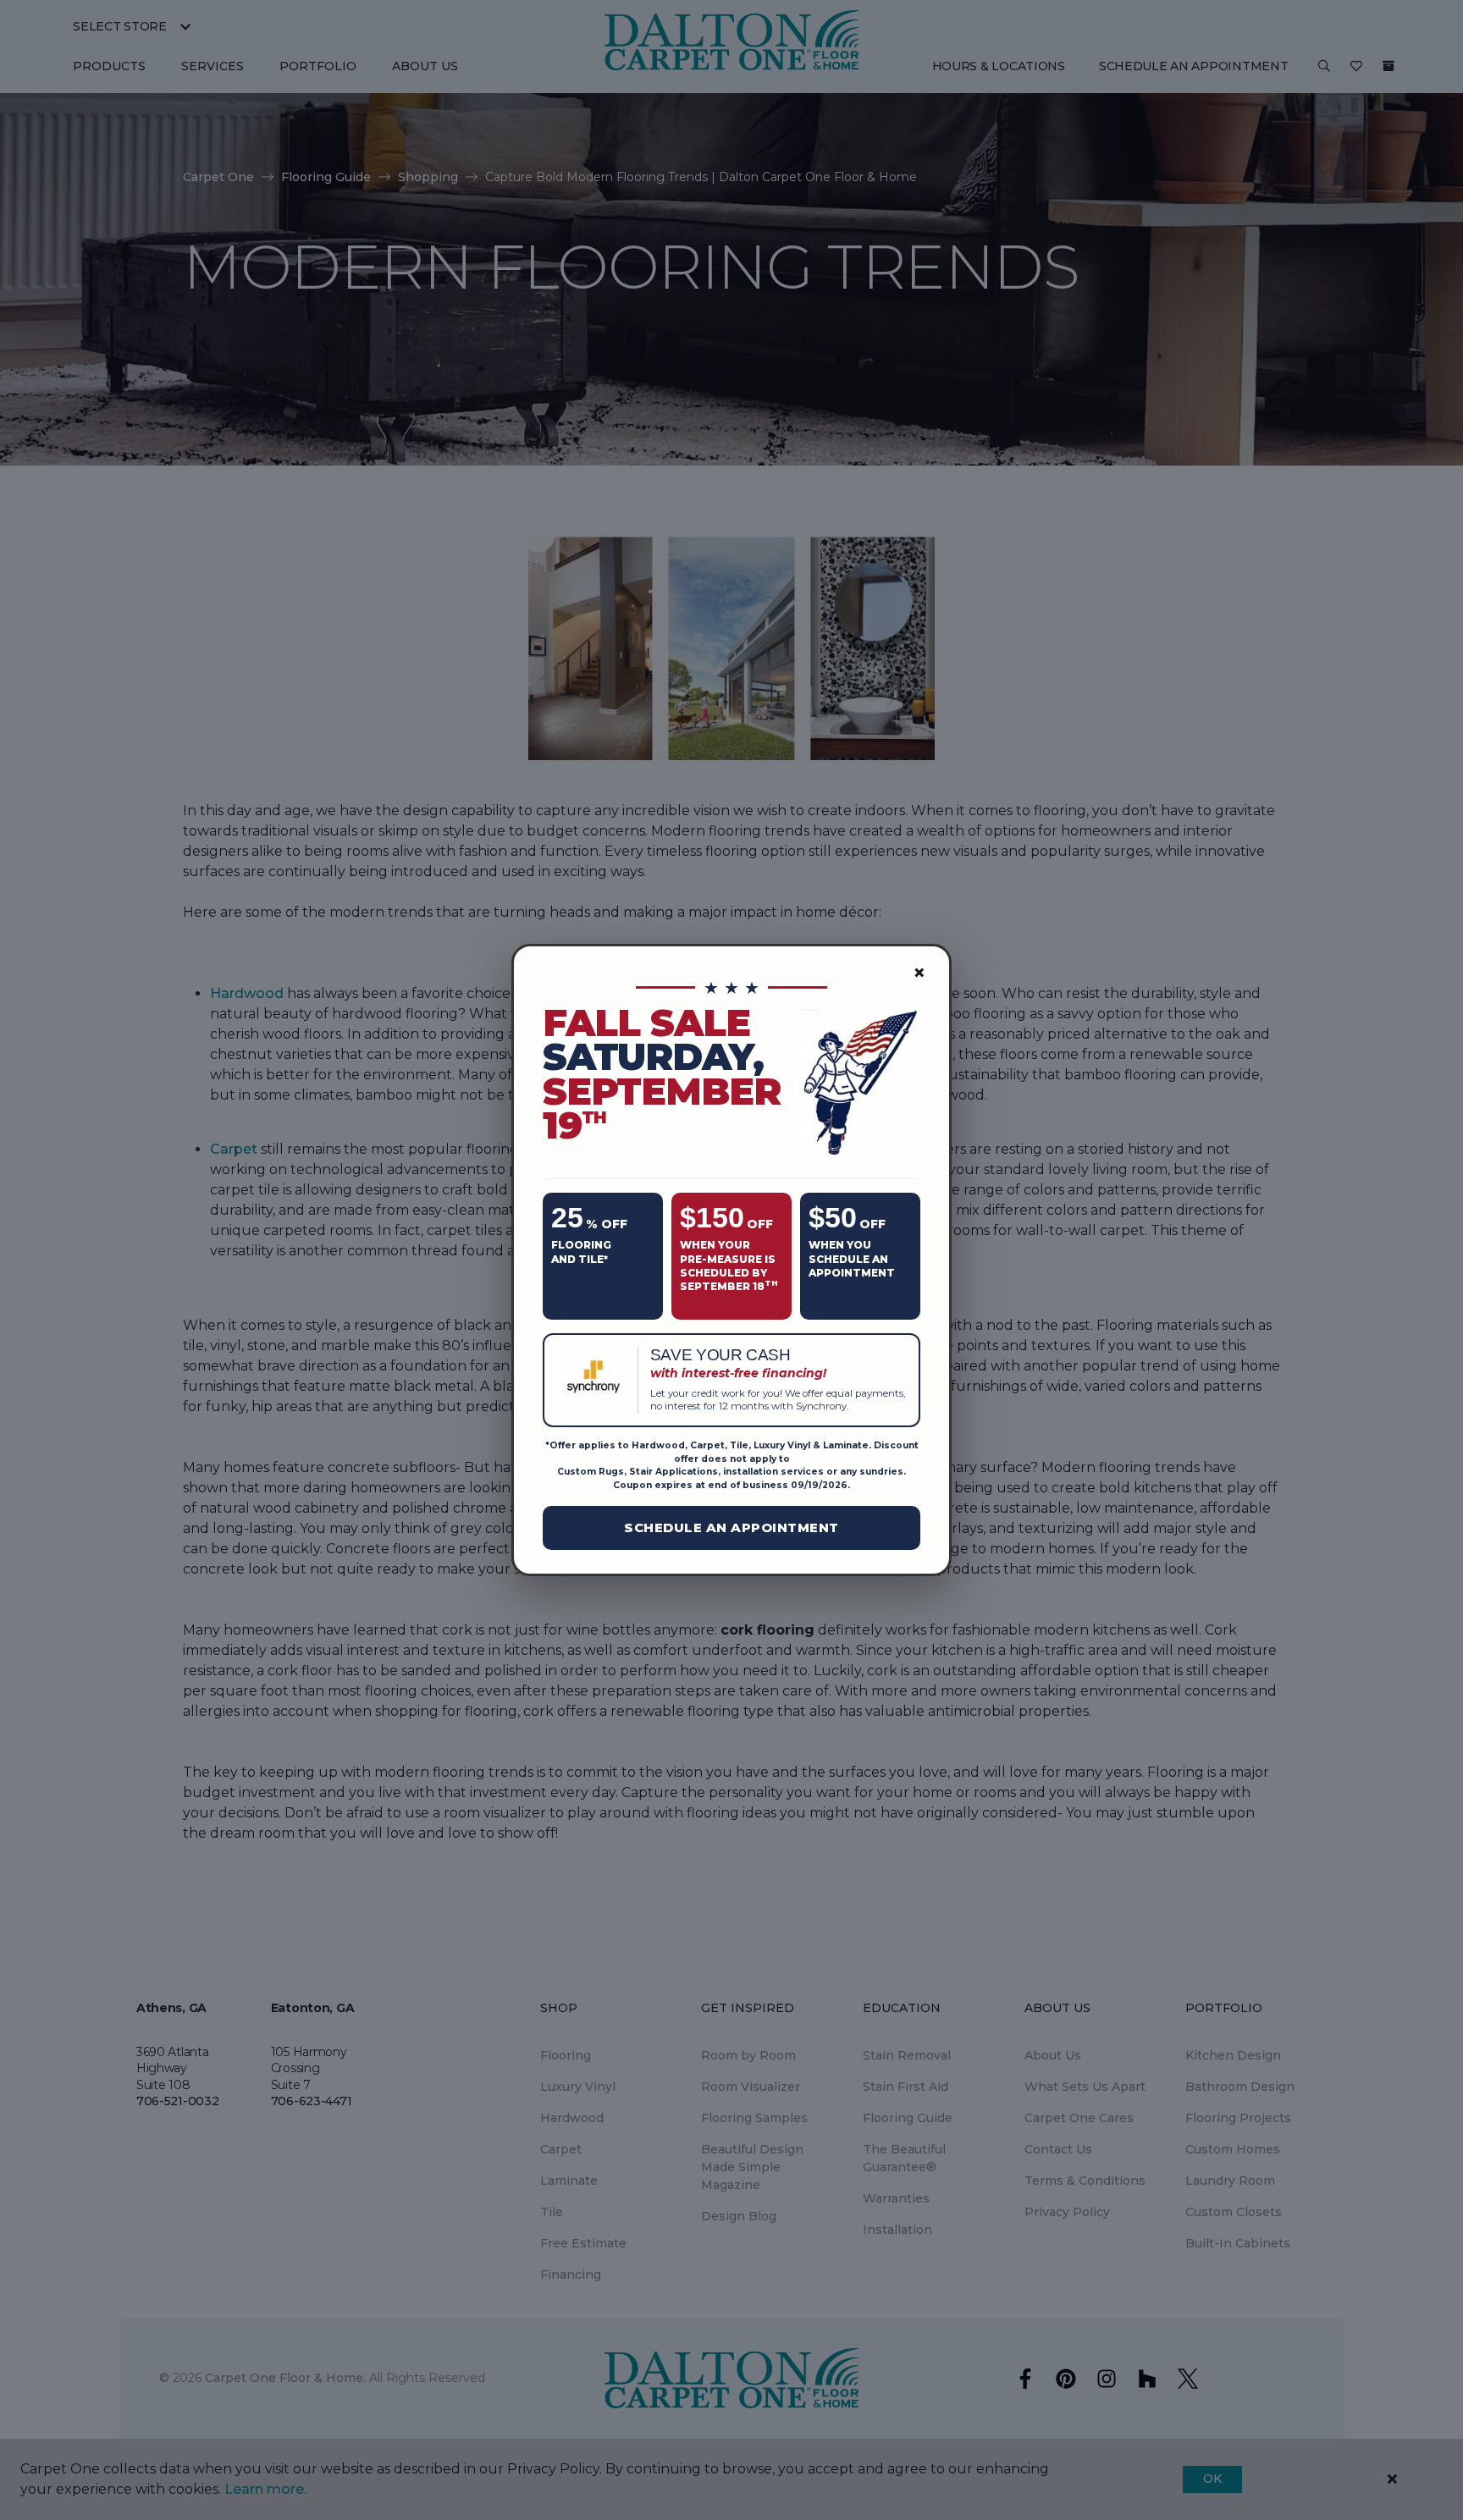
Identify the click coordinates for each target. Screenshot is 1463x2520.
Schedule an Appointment (731, 1527)
